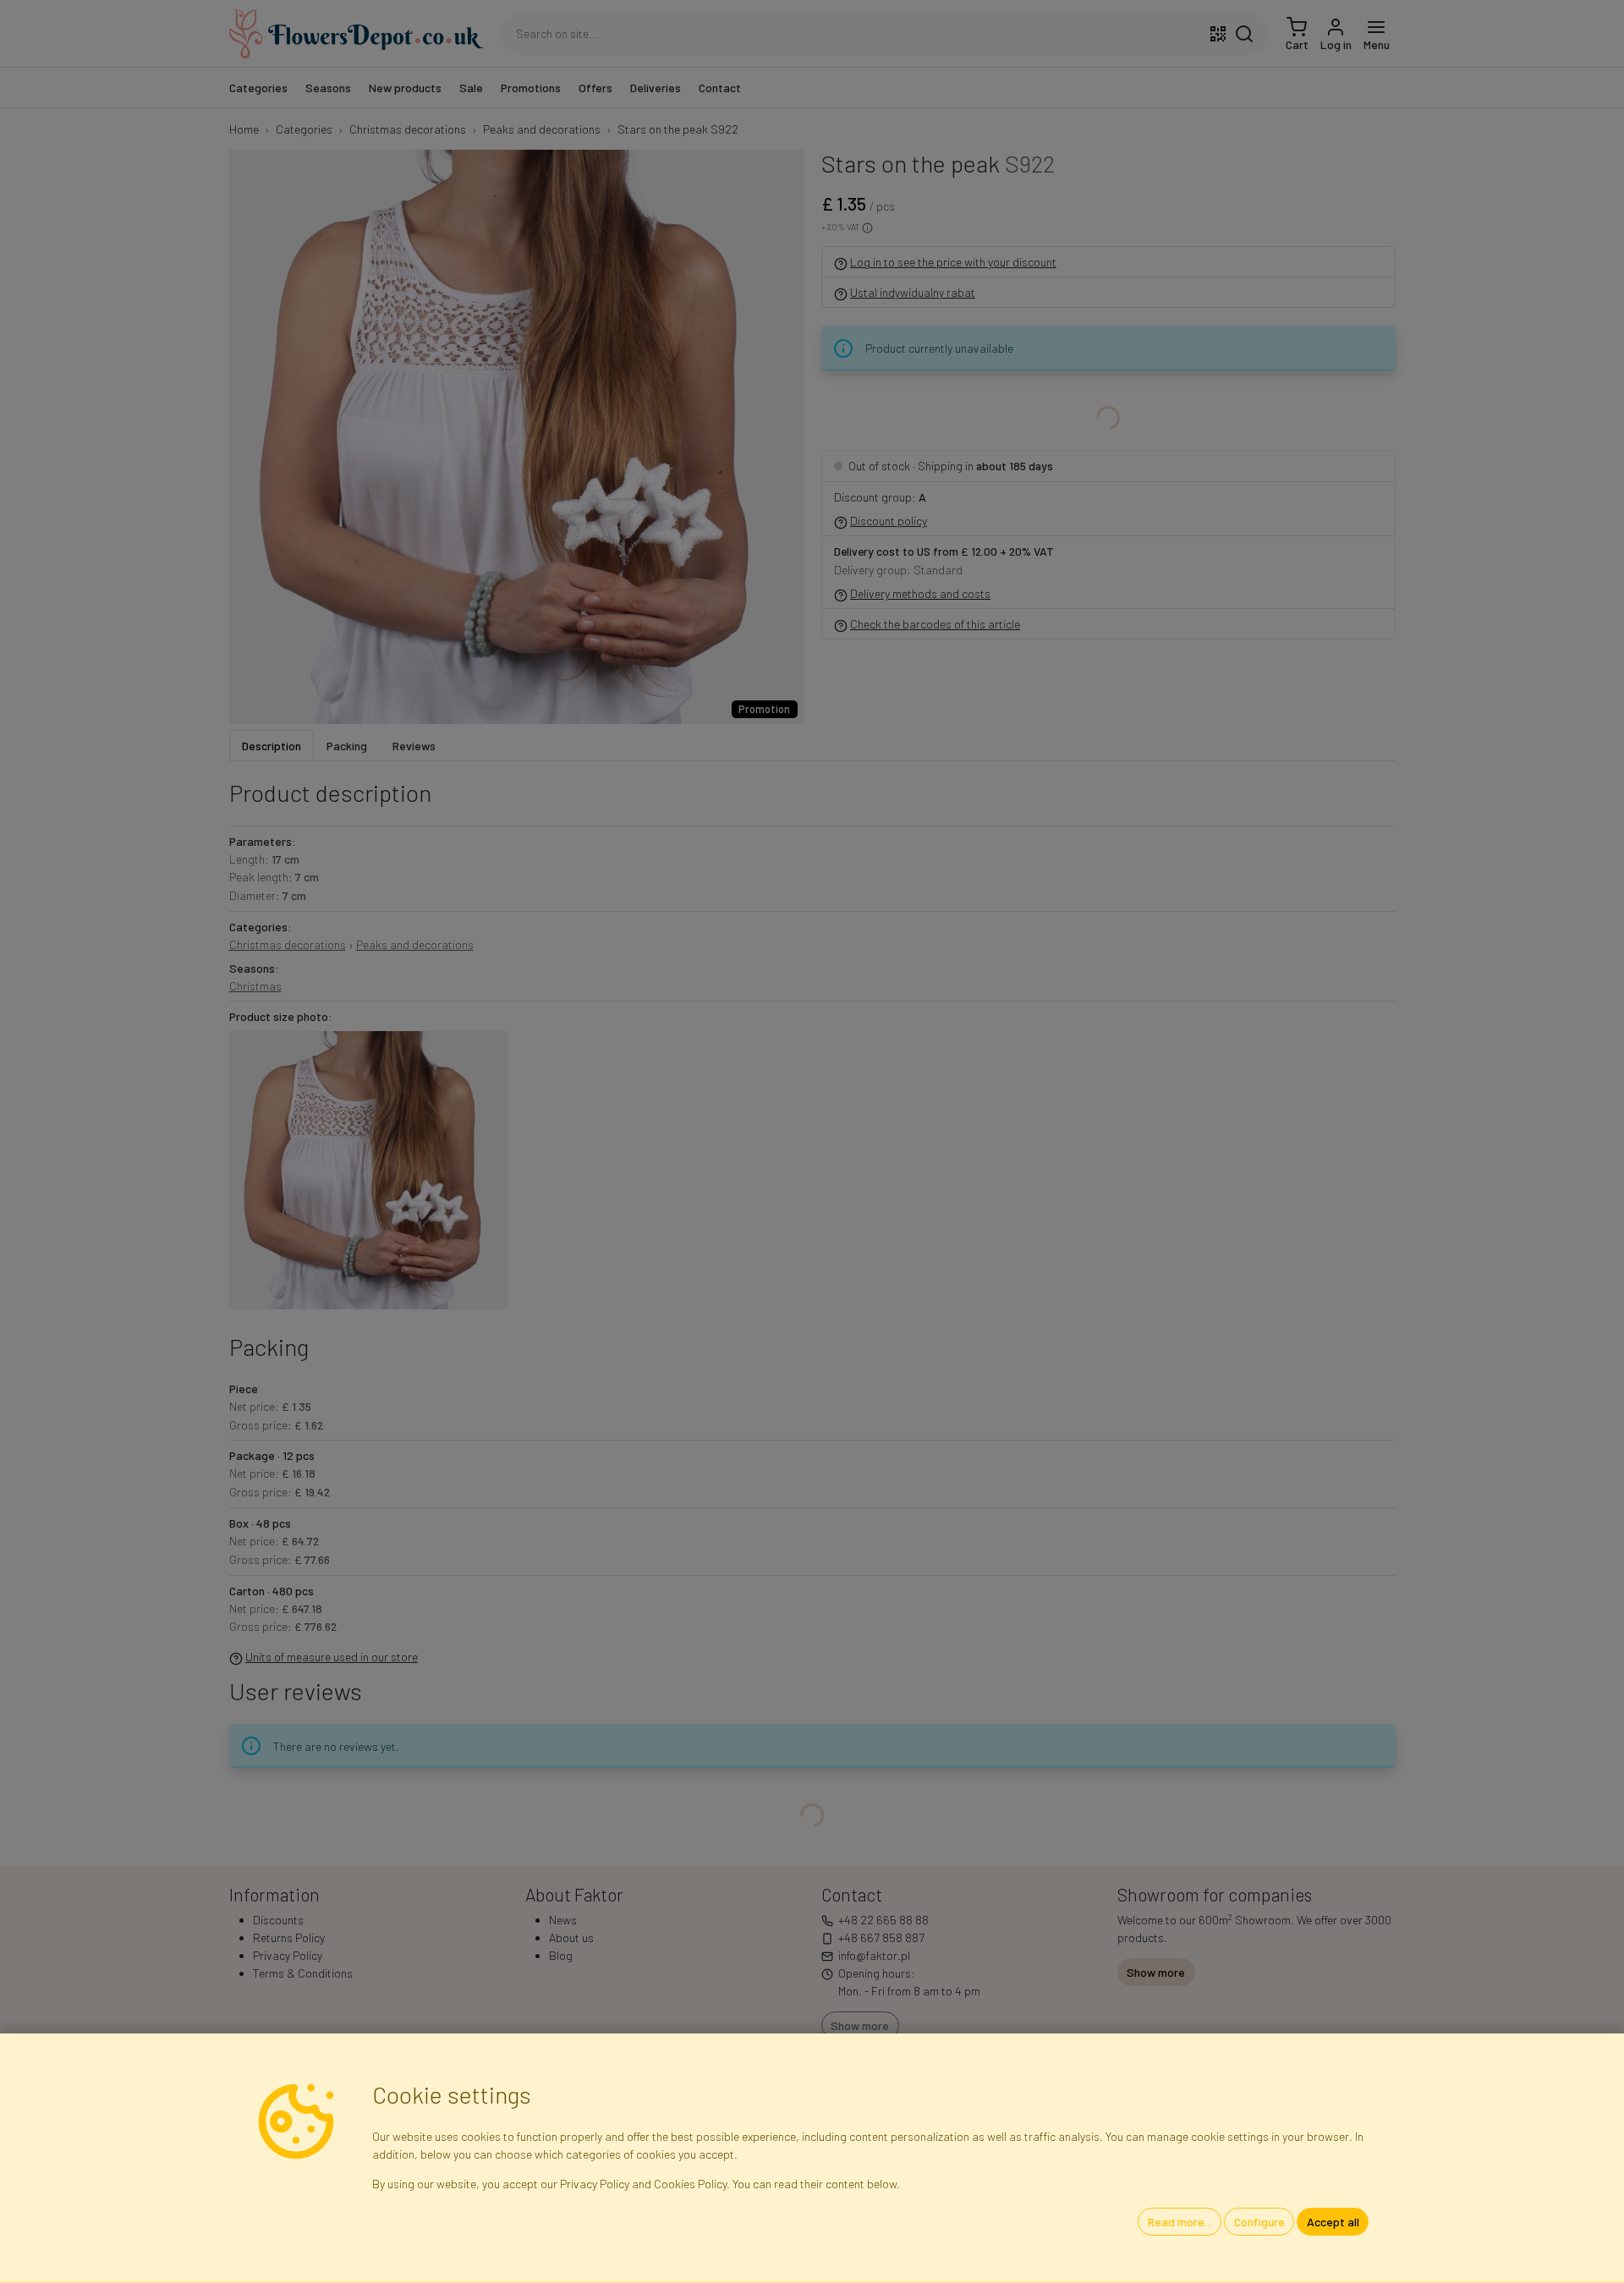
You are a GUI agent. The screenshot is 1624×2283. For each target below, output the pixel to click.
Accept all (1333, 2222)
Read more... (1180, 2222)
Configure (1259, 2222)
